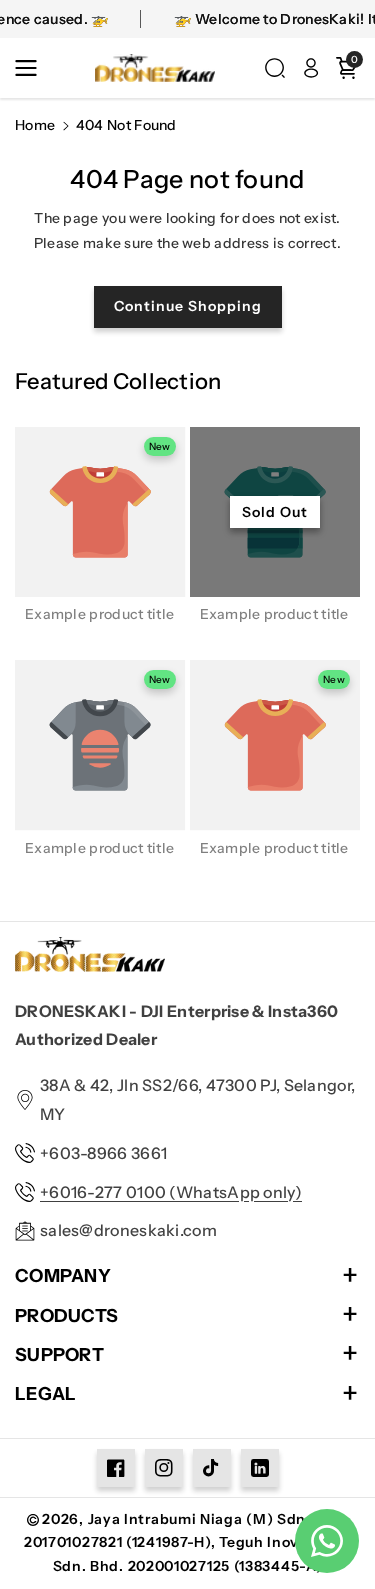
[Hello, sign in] (311, 68)
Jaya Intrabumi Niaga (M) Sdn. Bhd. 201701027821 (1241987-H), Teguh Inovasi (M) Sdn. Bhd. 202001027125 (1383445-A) (187, 1543)
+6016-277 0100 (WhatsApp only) (171, 1192)
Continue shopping (188, 306)
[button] (32, 68)
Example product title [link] (99, 614)
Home (35, 125)
